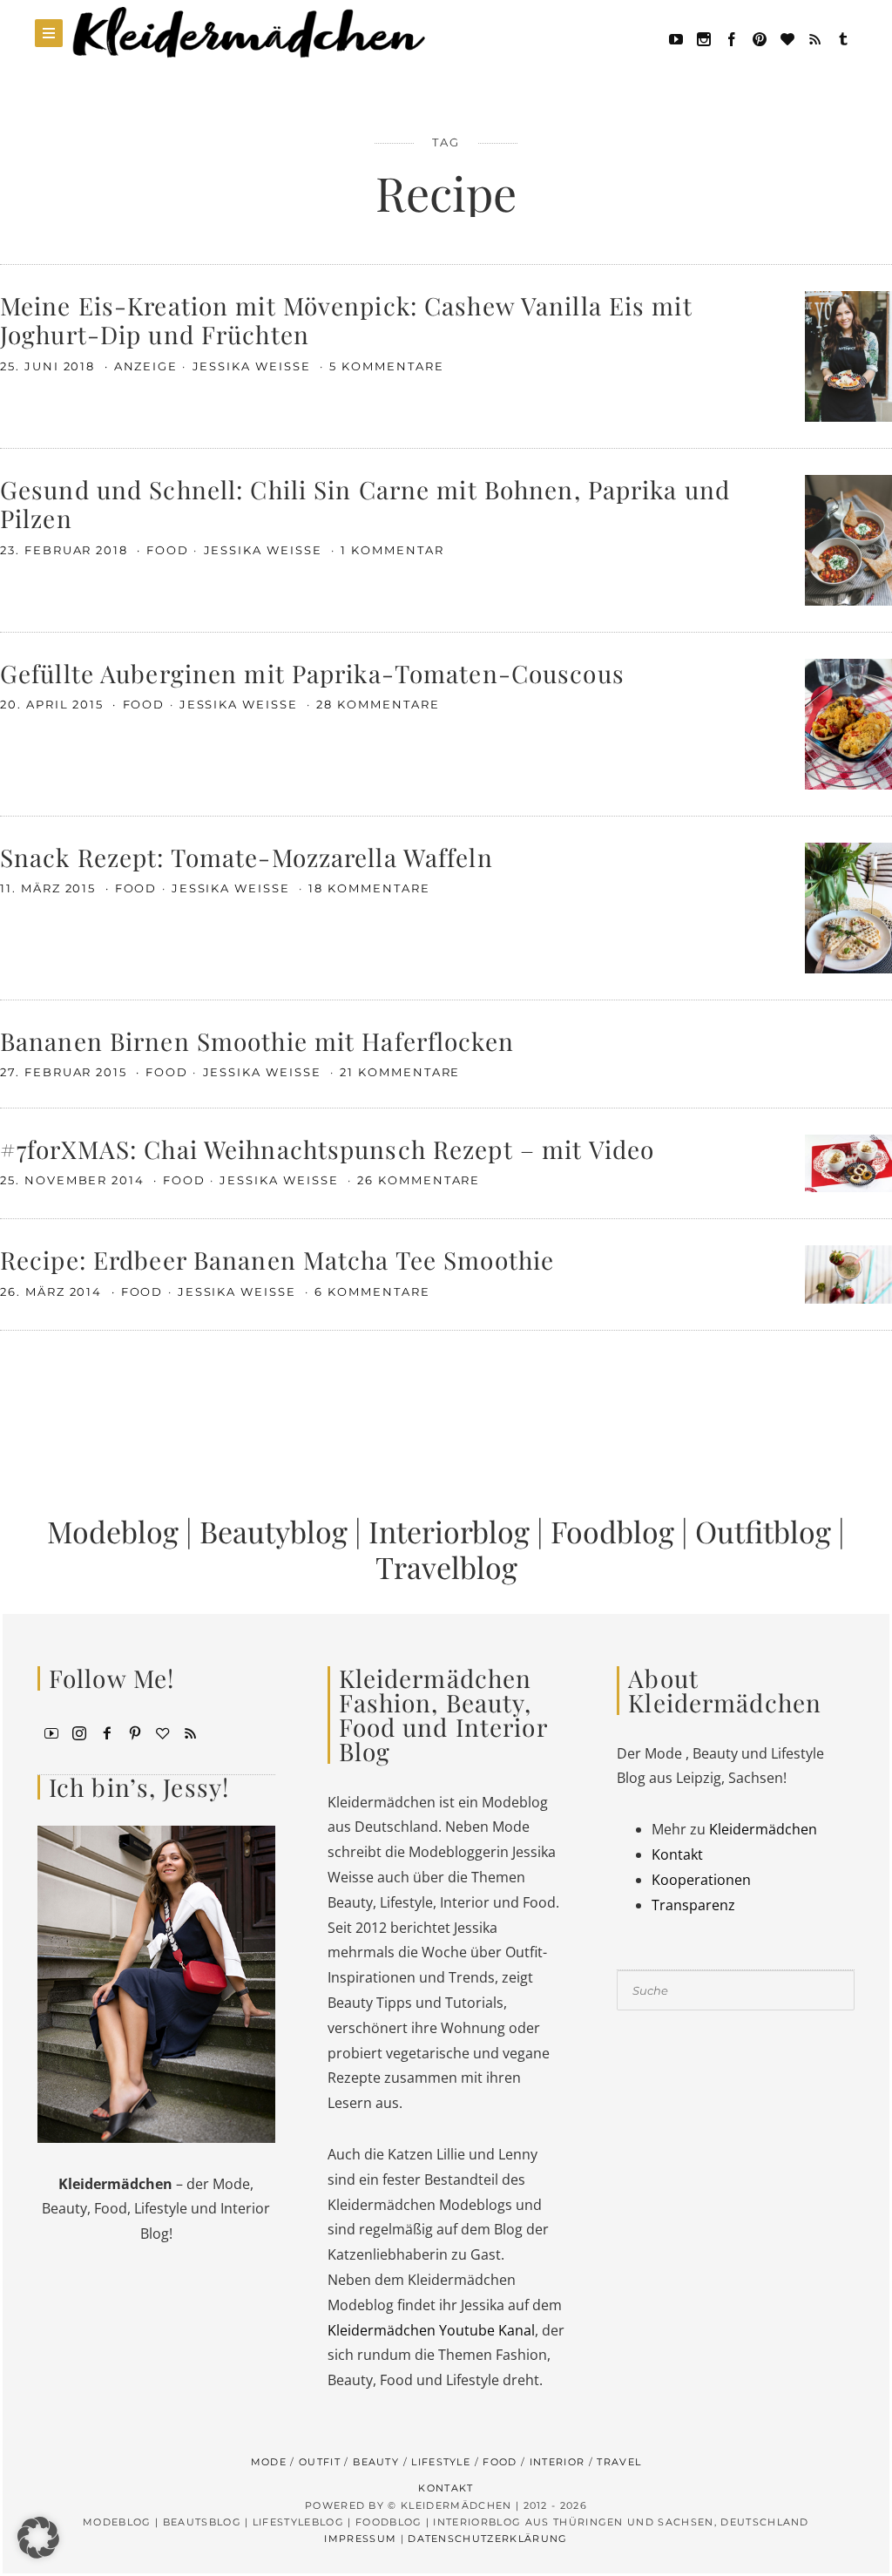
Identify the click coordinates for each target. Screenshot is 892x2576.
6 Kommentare (372, 1291)
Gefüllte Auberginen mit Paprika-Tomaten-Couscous (312, 673)
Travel (619, 2462)
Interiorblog (449, 1531)
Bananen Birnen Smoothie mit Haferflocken (257, 1041)
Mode (269, 2462)
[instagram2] (704, 37)
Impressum (360, 2539)
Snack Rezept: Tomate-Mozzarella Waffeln (247, 857)
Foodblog (612, 1531)
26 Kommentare (419, 1180)
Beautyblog (274, 1531)
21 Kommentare (400, 1072)
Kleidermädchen (763, 1829)
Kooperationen (701, 1880)
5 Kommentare (386, 366)
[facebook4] (107, 1732)
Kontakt (677, 1854)
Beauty (376, 2462)
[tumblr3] (843, 37)
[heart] (787, 37)
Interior (557, 2462)
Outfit (320, 2462)
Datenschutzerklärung (487, 2539)
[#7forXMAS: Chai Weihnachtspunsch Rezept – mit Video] (848, 1162)
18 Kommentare (369, 888)
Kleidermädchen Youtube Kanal (431, 2330)
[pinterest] (760, 37)
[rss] (815, 37)
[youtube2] (51, 1732)
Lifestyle (441, 2462)
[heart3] (163, 1732)
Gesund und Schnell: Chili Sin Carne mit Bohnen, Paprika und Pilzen (365, 504)
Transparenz (693, 1905)
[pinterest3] (135, 1732)
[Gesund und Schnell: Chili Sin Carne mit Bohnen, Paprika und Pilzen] (848, 539)
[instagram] (79, 1732)
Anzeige (146, 366)
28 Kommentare (378, 704)
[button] (38, 2538)
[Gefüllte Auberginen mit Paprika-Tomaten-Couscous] (848, 722)
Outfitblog (763, 1531)
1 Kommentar (392, 550)
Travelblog (446, 1567)
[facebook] (732, 37)
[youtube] (676, 37)
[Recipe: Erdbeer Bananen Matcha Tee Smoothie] (848, 1273)
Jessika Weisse (254, 366)
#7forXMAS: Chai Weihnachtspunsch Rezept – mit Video (327, 1149)
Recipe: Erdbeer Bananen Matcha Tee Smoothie (277, 1260)
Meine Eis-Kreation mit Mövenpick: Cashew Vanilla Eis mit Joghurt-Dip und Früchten (346, 320)
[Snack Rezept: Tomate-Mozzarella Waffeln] (848, 906)
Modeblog (113, 1531)
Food (168, 550)
